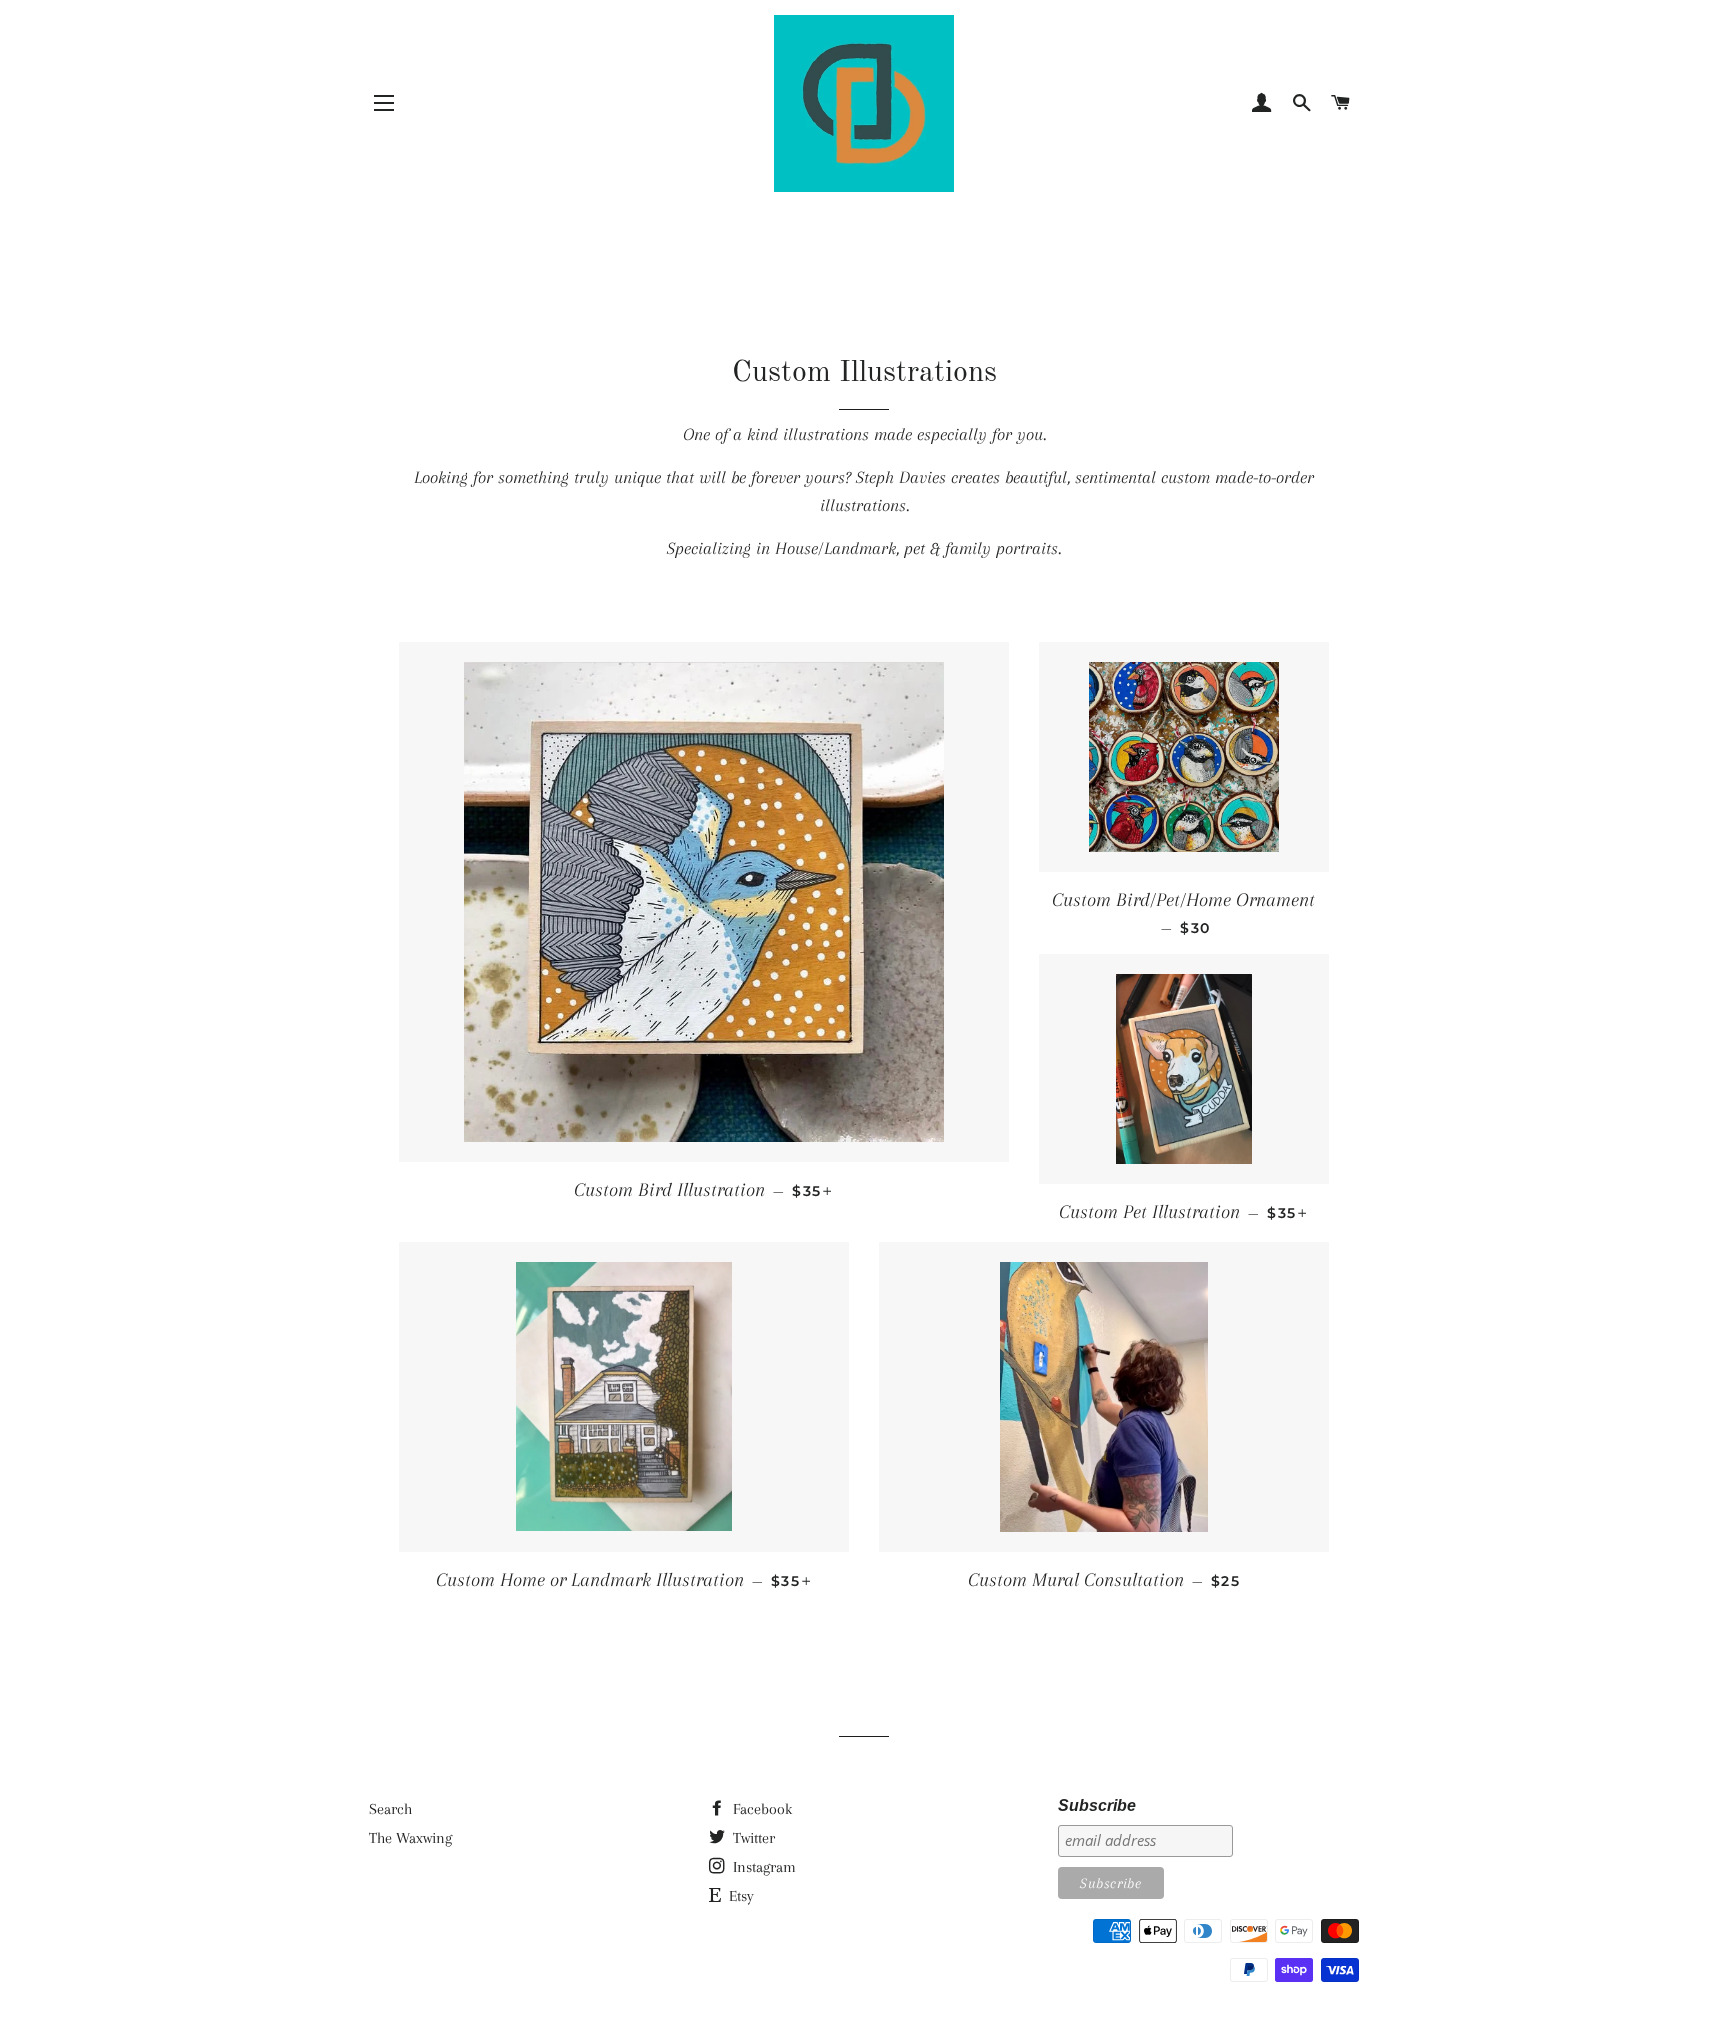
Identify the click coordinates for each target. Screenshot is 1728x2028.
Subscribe (1097, 1805)
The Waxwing (410, 1838)
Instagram (762, 1867)
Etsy (739, 1896)
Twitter (752, 1838)
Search (390, 1809)
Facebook (760, 1809)
